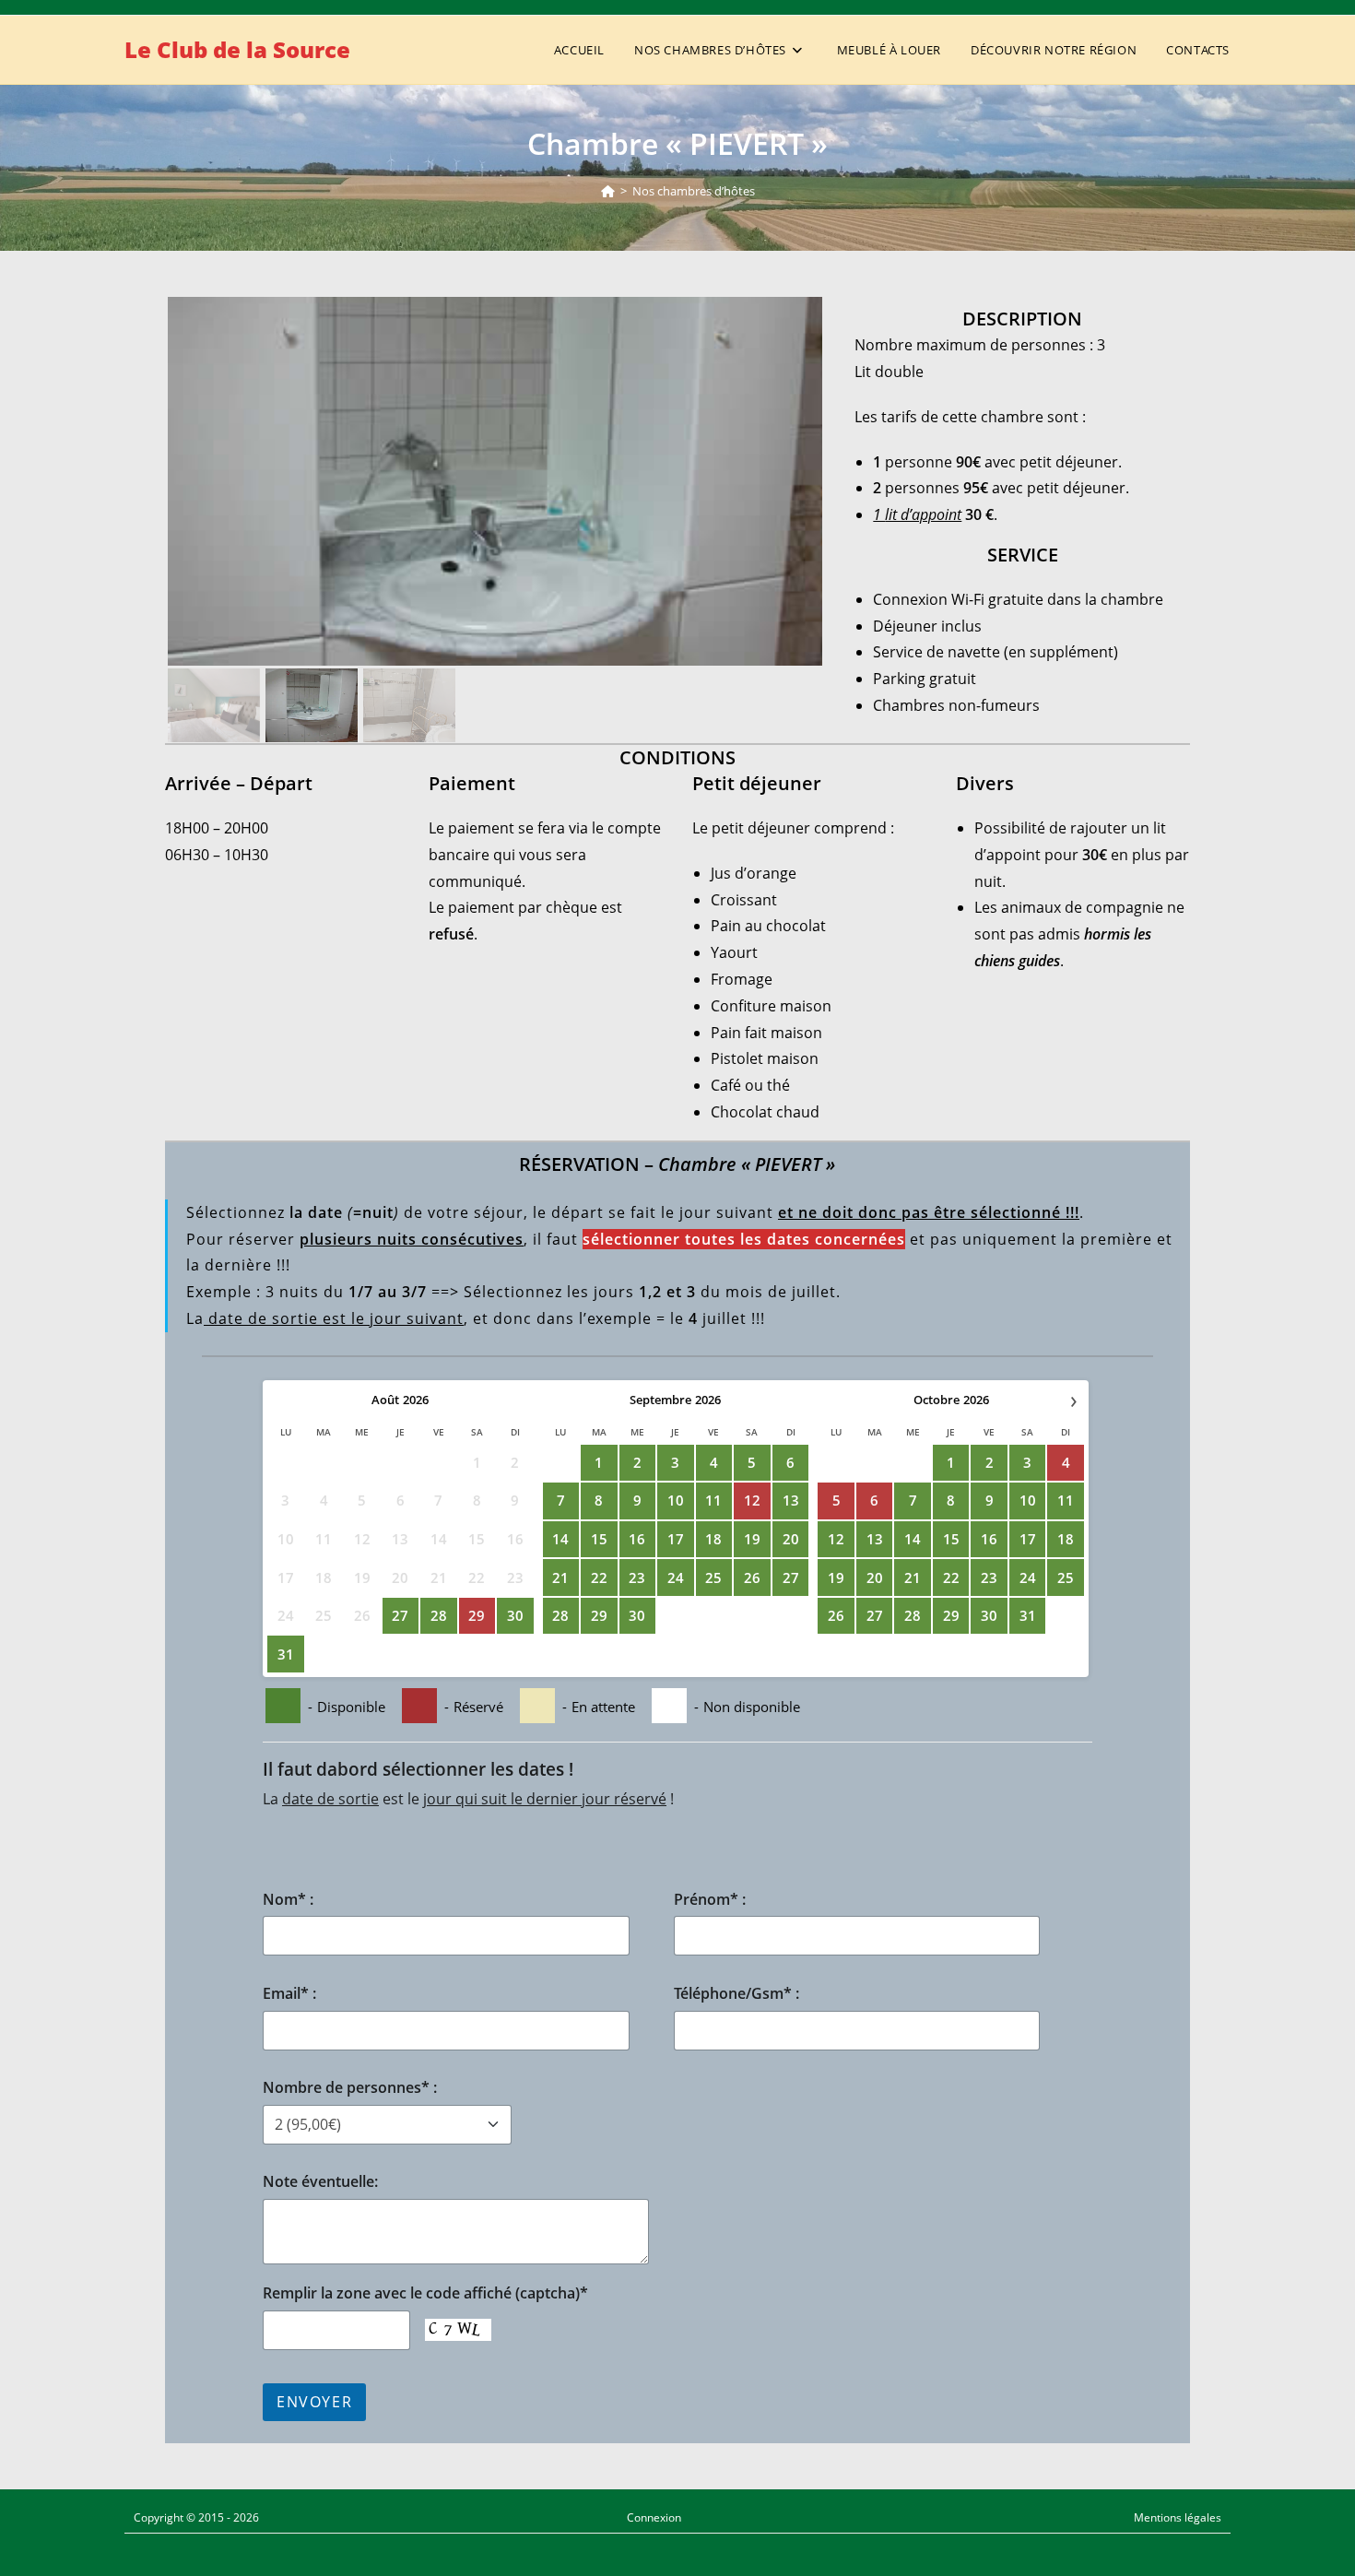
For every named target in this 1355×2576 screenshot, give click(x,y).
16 (637, 1539)
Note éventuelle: (320, 2181)
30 (515, 1615)
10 (676, 1500)
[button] (495, 481)
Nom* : (288, 1899)
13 (791, 1500)
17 (676, 1539)
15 (599, 1539)
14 (560, 1539)
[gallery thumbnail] (214, 705)
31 (286, 1654)
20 (791, 1539)
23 (637, 1578)
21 (560, 1578)
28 (439, 1615)
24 (676, 1578)
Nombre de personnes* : (350, 2087)
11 (713, 1500)
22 (599, 1578)
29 (599, 1615)
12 (836, 1539)
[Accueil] (608, 191)
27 (400, 1615)
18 (713, 1539)
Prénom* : (710, 1899)
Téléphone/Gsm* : (736, 1993)
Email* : (289, 1993)
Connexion (654, 2517)
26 (752, 1578)
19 (752, 1539)
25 (713, 1578)
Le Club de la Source (237, 49)
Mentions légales (1178, 2517)
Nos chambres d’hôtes (694, 191)
